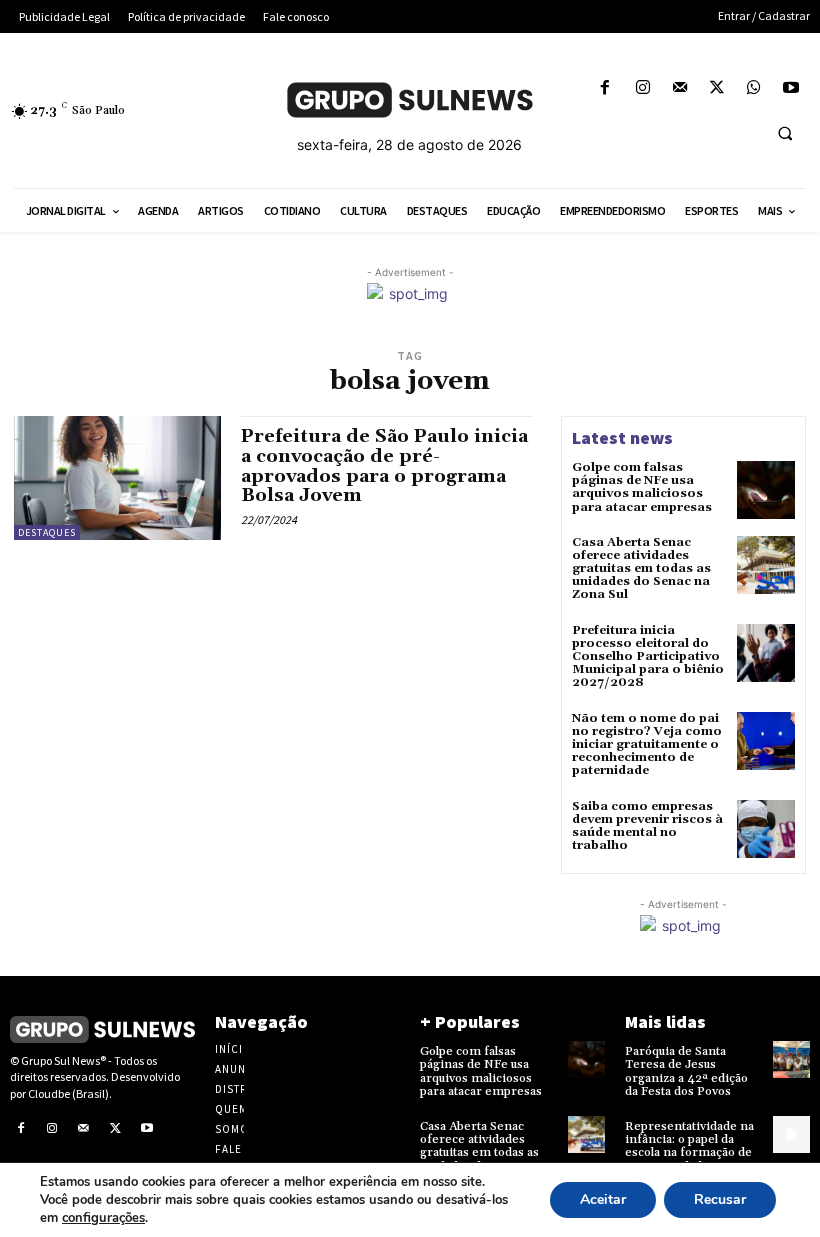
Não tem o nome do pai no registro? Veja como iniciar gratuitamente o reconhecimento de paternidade (647, 745)
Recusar (720, 1199)
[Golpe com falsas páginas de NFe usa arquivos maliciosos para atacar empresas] (766, 490)
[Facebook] (605, 88)
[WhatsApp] (754, 88)
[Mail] (679, 88)
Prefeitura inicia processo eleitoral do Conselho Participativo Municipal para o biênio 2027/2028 (648, 657)
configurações (103, 1218)
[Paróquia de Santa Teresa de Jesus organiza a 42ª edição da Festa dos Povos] (791, 1059)
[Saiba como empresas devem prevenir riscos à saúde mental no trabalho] (766, 829)
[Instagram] (642, 88)
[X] (716, 88)
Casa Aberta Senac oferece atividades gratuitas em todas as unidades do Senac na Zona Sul (641, 569)
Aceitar (603, 1199)
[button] (785, 133)
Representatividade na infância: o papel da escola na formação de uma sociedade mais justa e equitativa (689, 1153)
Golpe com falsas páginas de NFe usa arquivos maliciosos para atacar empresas (642, 487)
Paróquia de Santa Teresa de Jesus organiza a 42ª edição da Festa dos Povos (686, 1071)
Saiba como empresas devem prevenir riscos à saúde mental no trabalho (647, 826)
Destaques (47, 532)
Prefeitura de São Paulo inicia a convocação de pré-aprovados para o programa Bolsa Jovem (384, 466)
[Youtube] (791, 88)
